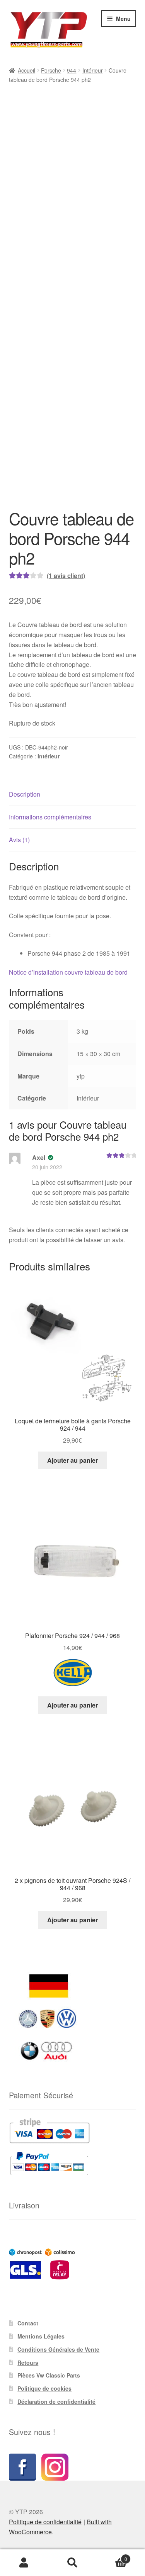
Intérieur (93, 70)
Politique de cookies (44, 2263)
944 (72, 70)
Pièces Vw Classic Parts (49, 2250)
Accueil (26, 70)
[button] (13, 105)
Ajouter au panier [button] (72, 1335)
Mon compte (24, 2563)
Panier (112, 2556)
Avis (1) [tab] (19, 982)
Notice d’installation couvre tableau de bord (68, 1115)
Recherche (72, 2563)
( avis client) (66, 718)
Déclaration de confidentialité (56, 2276)
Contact (28, 2198)
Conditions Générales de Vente (58, 2224)
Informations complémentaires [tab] (50, 959)
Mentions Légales (41, 2211)
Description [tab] (25, 937)
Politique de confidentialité (45, 2397)
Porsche (51, 70)
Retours (28, 2237)
